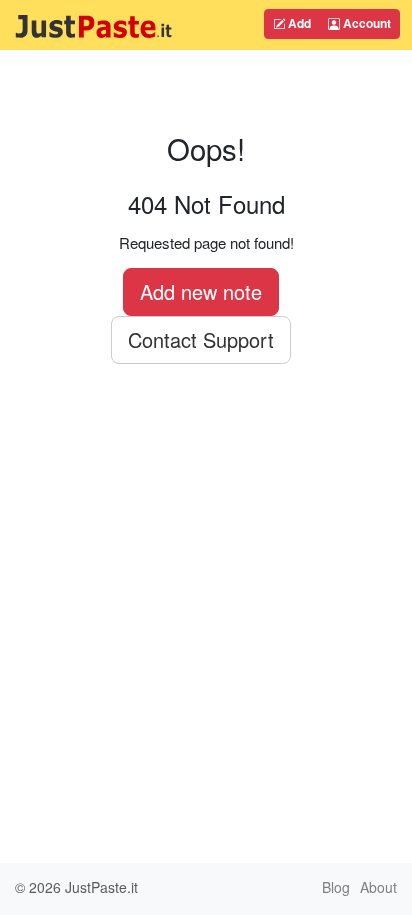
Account (365, 23)
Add (298, 23)
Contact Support (201, 339)
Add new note (201, 291)
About (378, 887)
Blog (336, 887)
